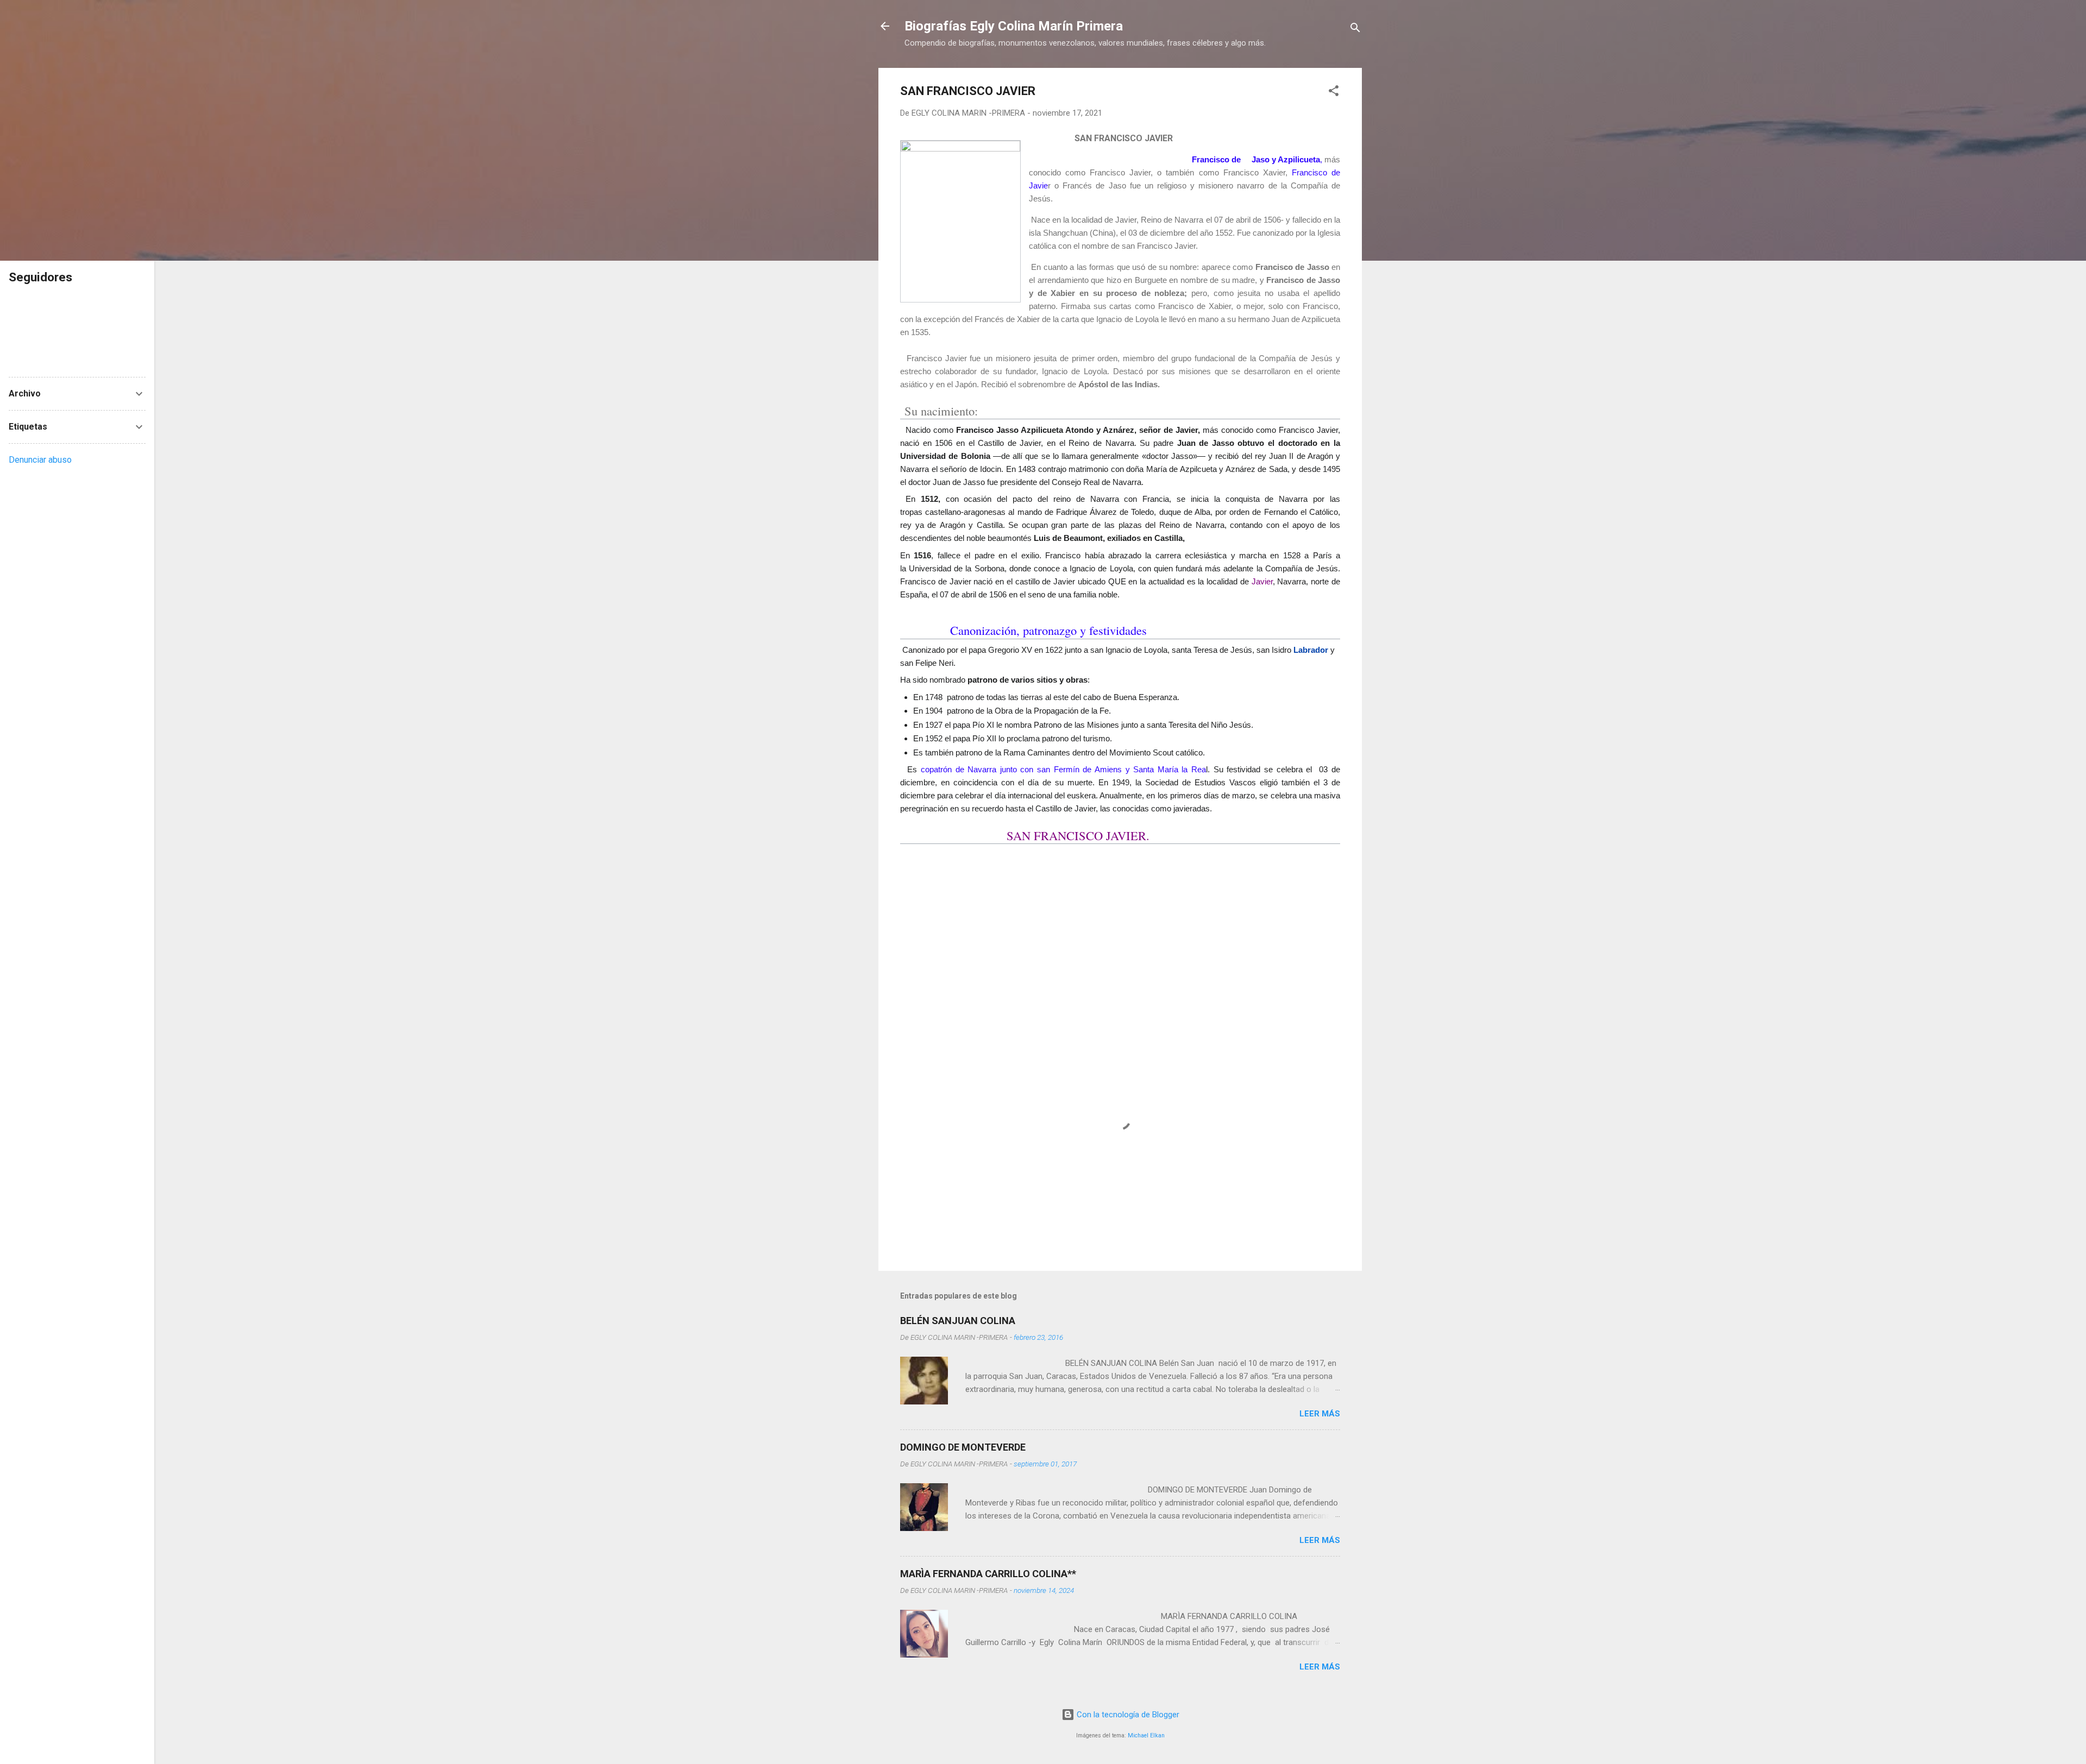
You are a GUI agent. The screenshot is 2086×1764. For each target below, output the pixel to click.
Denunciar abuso (40, 460)
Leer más (1320, 1414)
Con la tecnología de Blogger (1127, 1715)
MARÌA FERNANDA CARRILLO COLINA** (988, 1574)
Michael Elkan (1146, 1735)
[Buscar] (1355, 30)
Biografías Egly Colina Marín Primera (1014, 26)
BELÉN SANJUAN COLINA (958, 1321)
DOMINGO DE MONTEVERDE (963, 1447)
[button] (1334, 93)
